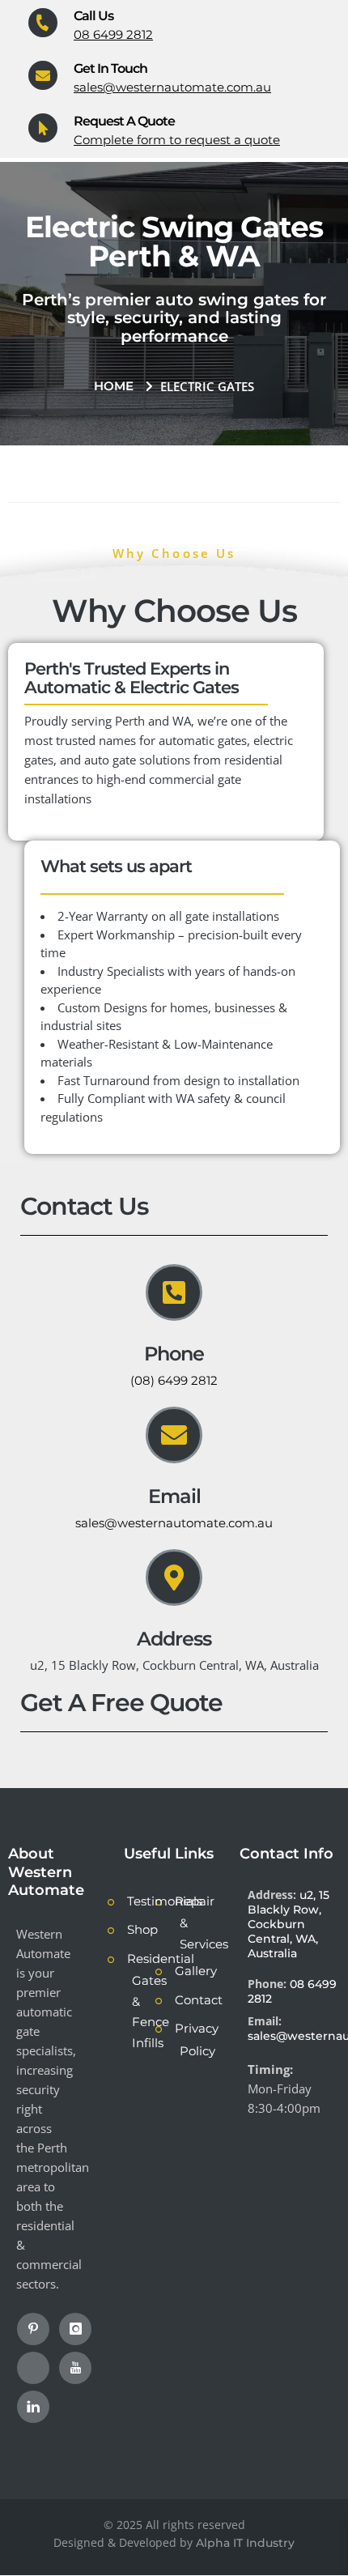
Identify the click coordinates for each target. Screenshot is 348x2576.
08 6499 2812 (113, 34)
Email (174, 1496)
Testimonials (165, 1901)
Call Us (93, 16)
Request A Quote (124, 121)
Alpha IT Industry (245, 2543)
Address (174, 1639)
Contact (199, 2000)
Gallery (196, 1971)
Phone (174, 1354)
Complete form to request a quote (177, 140)
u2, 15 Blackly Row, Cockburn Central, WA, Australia (289, 1924)
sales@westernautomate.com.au (172, 87)
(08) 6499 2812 (174, 1380)
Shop (142, 1929)
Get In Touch (110, 68)
